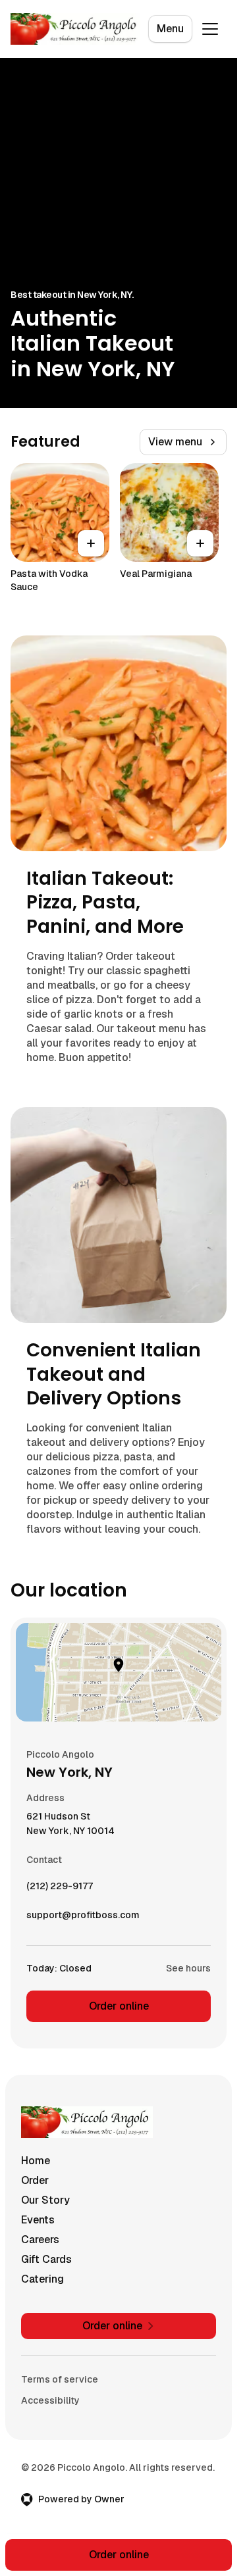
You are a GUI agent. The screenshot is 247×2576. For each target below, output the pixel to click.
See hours (188, 1968)
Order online (119, 2006)
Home (36, 2161)
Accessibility (50, 2400)
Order (35, 2180)
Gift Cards (46, 2259)
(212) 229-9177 (60, 1889)
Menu (170, 29)
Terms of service (60, 2379)
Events (38, 2220)
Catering (42, 2279)
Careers (40, 2240)
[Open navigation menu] (210, 29)
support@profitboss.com (83, 1918)
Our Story (45, 2200)
